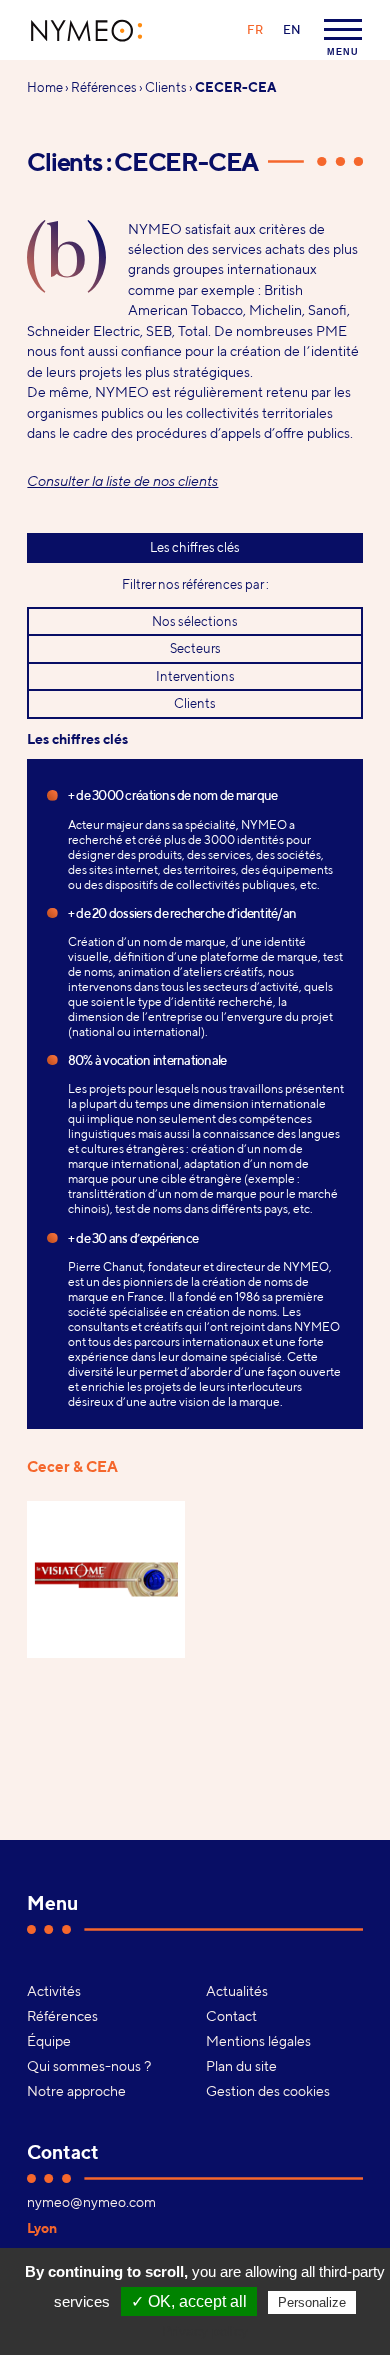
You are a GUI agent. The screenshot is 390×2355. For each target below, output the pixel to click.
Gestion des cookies (268, 2091)
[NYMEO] (87, 30)
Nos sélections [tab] (195, 621)
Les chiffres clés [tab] (195, 547)
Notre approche (76, 2091)
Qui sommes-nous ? (89, 2066)
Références (104, 87)
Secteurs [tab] (195, 648)
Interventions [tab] (195, 676)
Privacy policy (205, 2331)
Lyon (42, 2228)
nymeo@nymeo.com (91, 2202)
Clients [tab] (195, 703)
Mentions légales (258, 2041)
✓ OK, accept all (189, 2301)
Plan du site (241, 2066)
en (292, 29)
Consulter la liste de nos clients (122, 480)
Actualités (237, 1991)
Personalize (312, 2302)
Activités (54, 1991)
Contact (231, 2016)
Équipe (49, 2041)
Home (45, 87)
